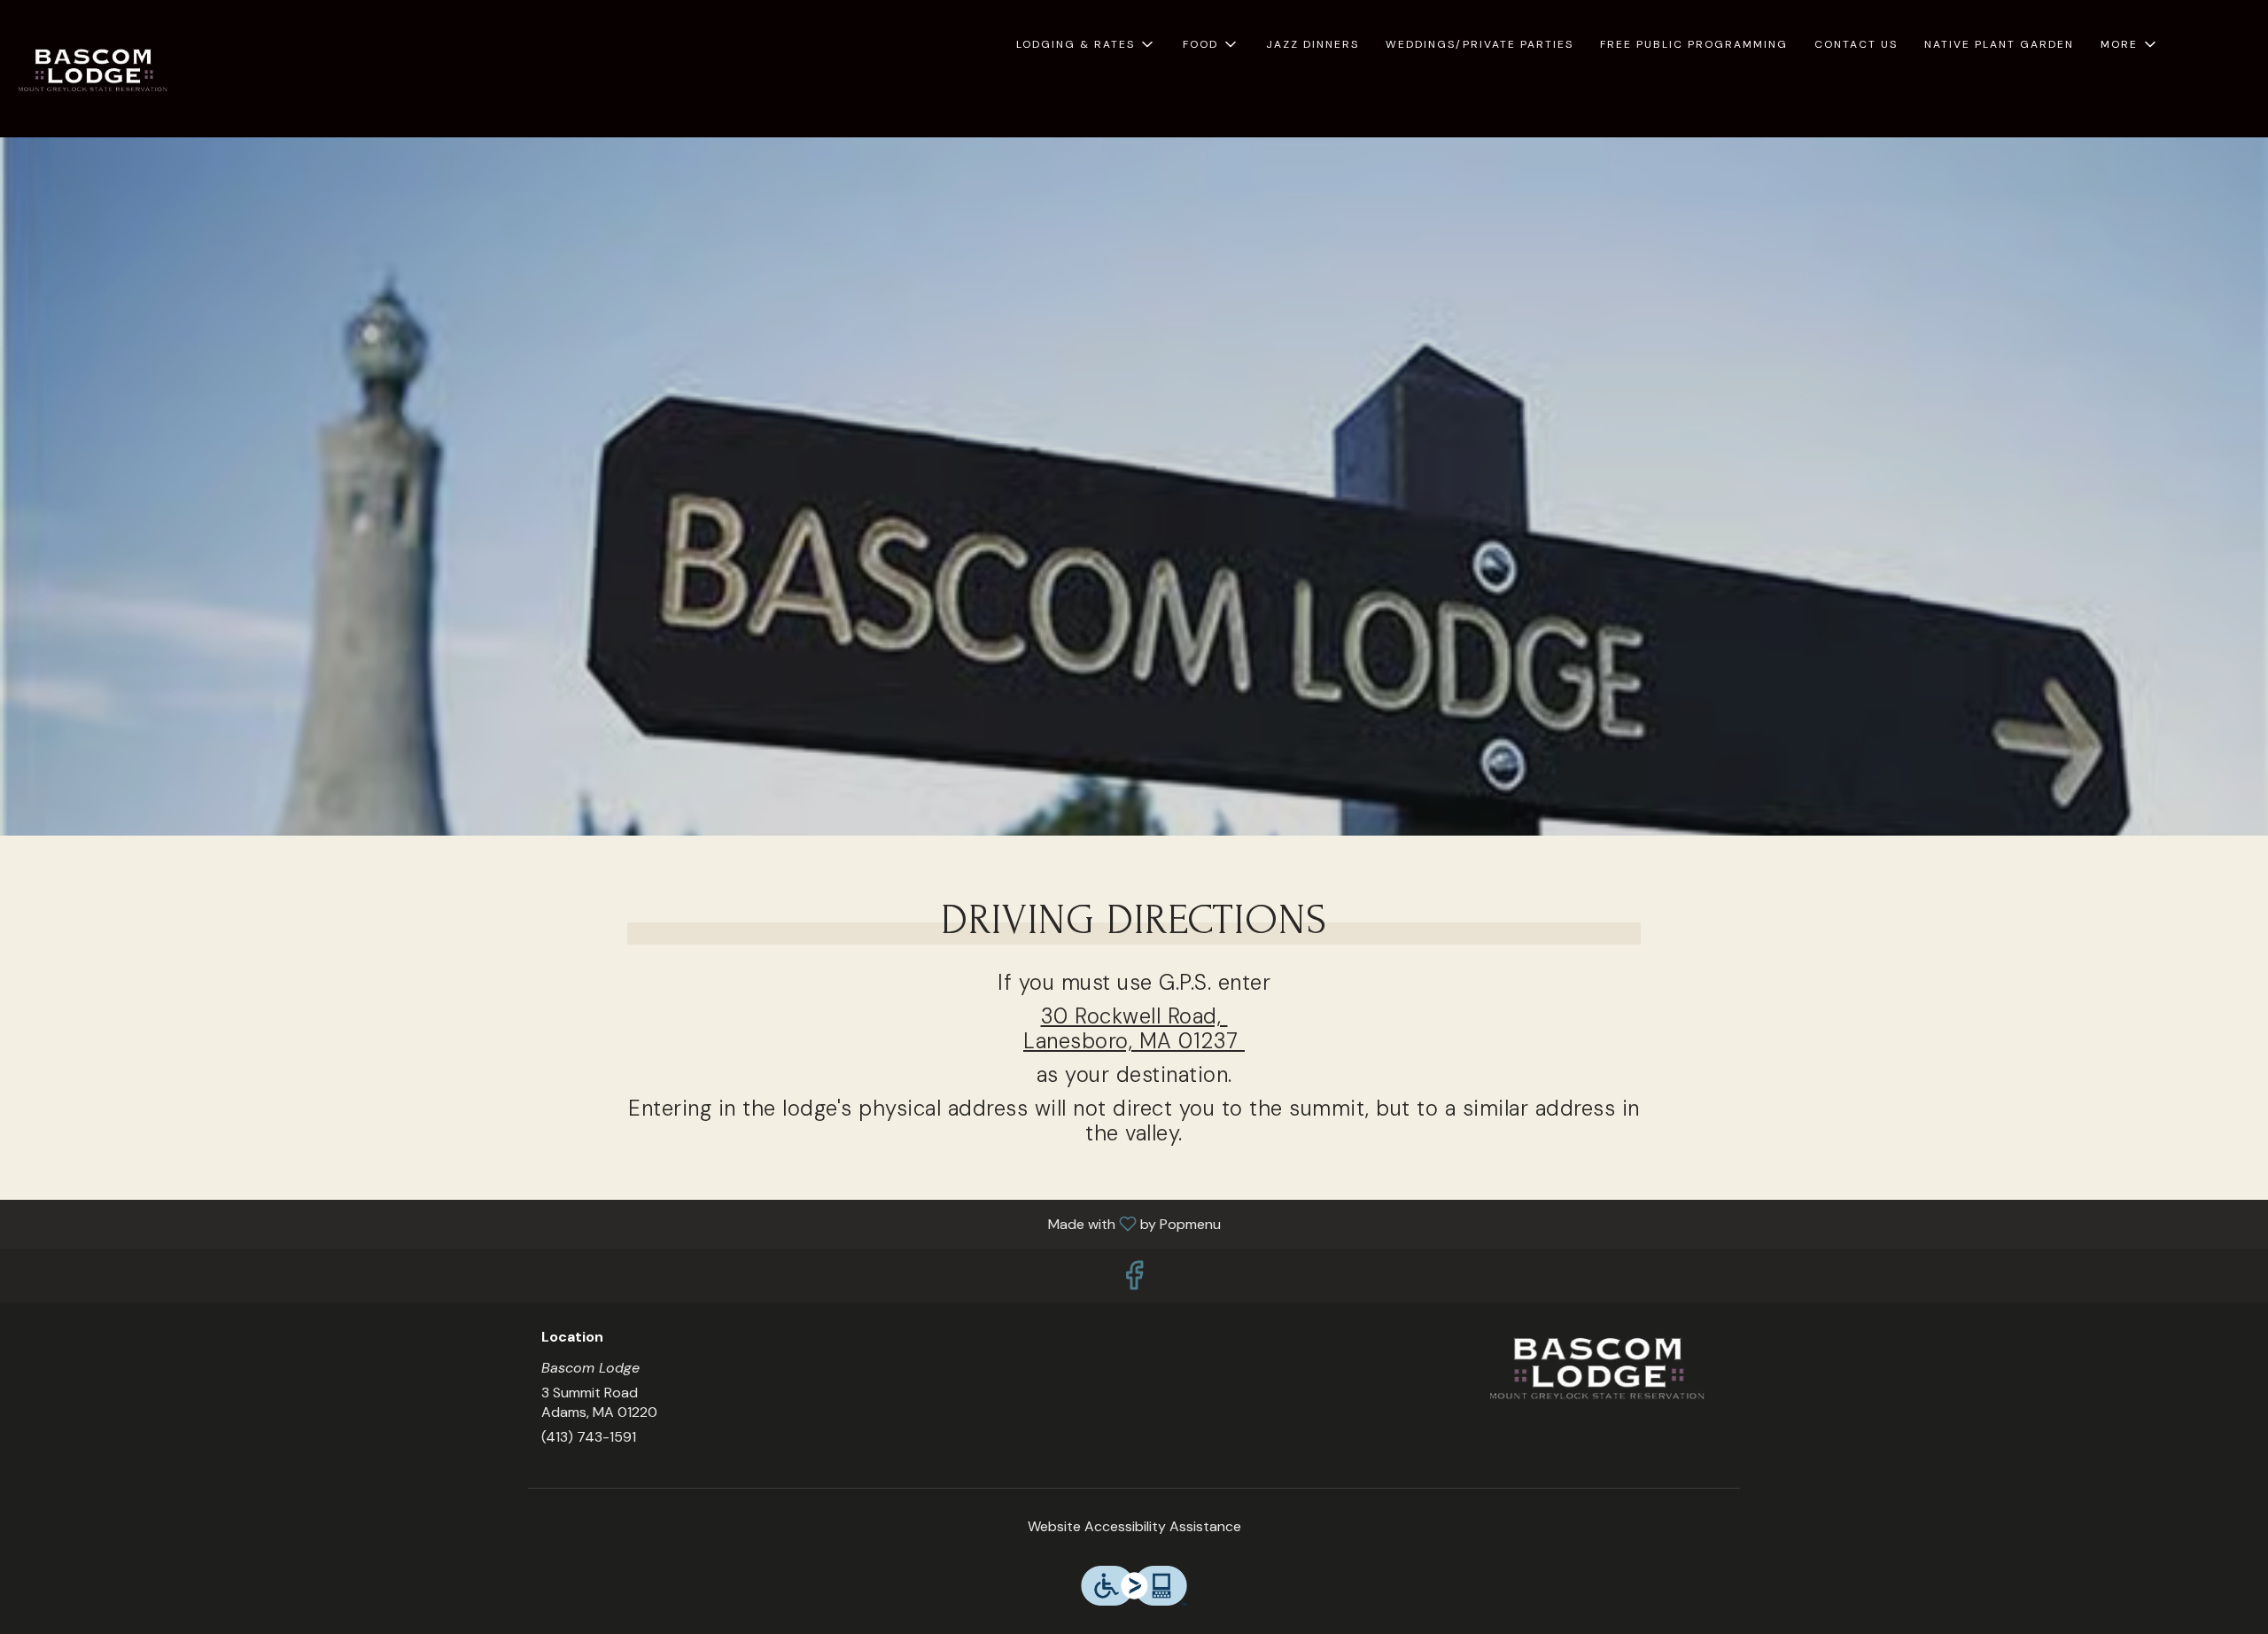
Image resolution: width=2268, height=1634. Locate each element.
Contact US (1856, 44)
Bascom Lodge (1599, 1369)
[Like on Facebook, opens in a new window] (1134, 1280)
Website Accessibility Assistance (1134, 1526)
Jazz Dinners (1313, 44)
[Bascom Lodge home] (94, 71)
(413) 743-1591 (589, 1437)
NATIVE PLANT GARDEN (1999, 44)
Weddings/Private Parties (1480, 44)
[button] (1086, 44)
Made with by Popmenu (617, 1223)
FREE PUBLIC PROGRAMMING (1694, 44)
